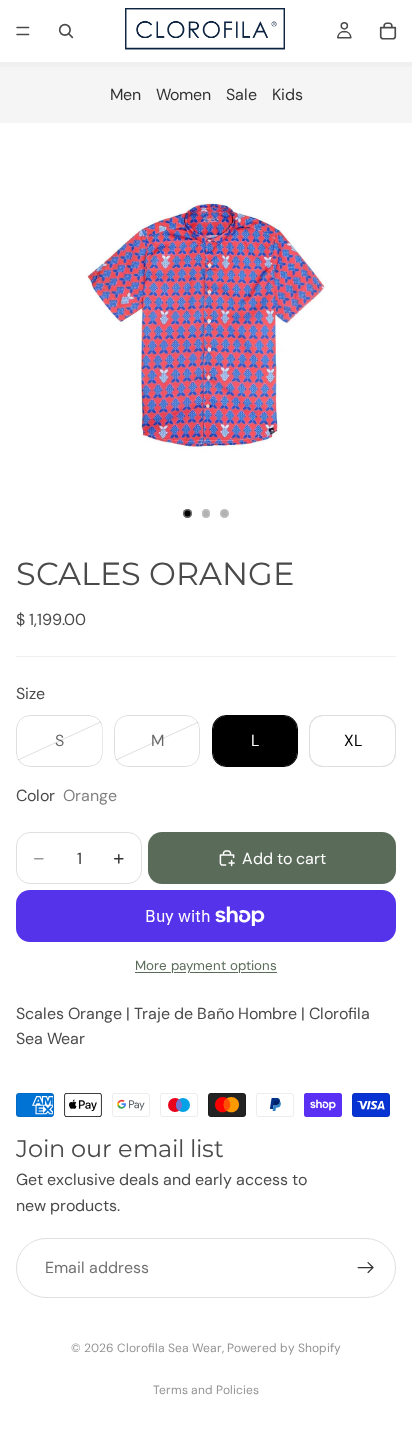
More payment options (206, 965)
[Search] (66, 31)
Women (183, 94)
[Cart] (388, 31)
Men (125, 94)
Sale (241, 94)
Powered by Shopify (284, 1348)
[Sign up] (366, 1268)
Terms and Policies (206, 1390)
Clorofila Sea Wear (169, 1348)
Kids (287, 94)
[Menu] (23, 31)
